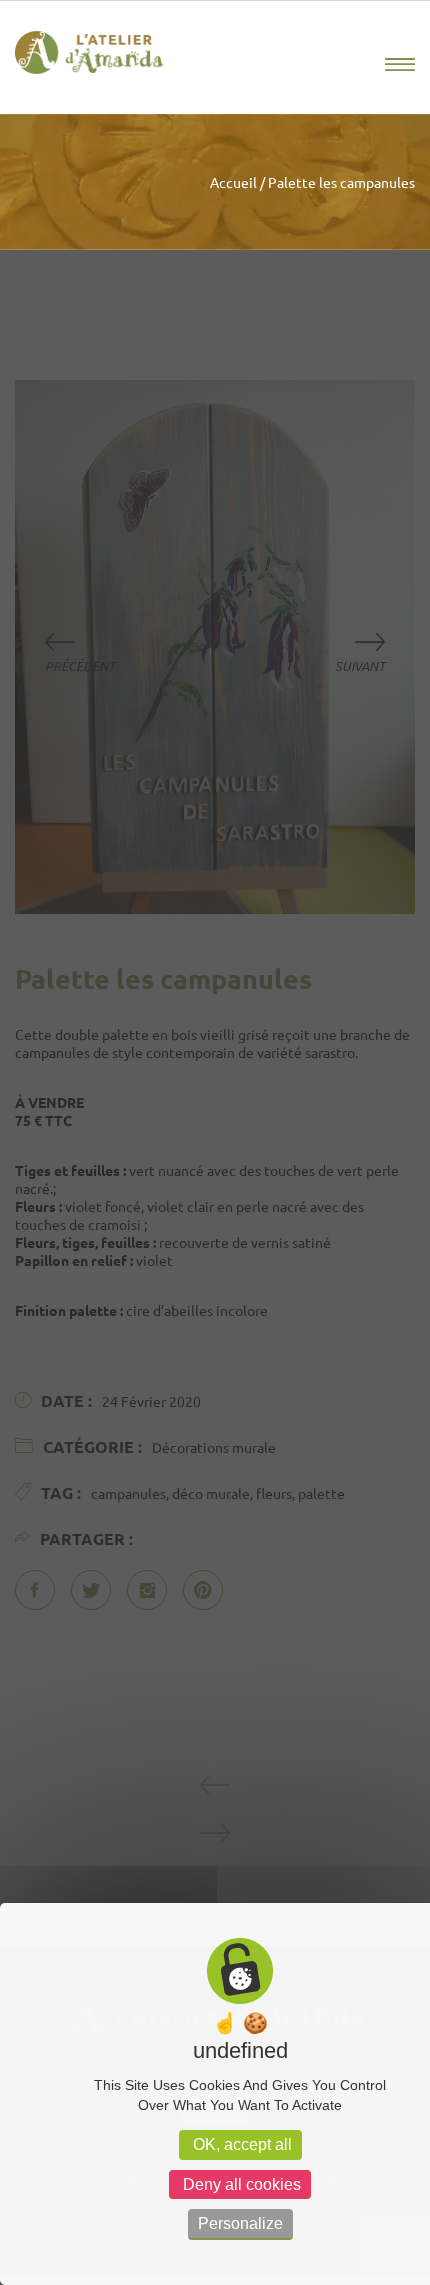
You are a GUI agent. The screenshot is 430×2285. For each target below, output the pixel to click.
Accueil (233, 182)
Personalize (240, 2223)
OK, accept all (240, 2144)
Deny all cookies (240, 2184)
